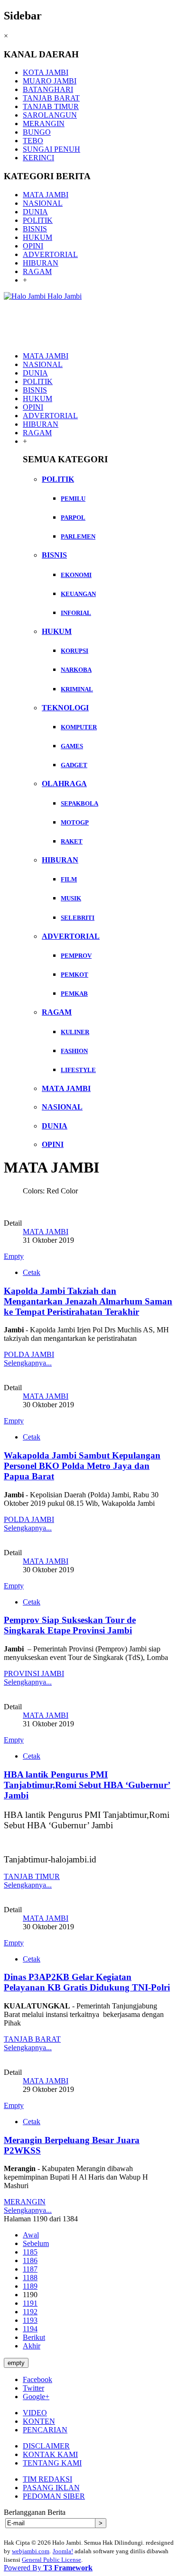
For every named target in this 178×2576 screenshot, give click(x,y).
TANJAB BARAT (51, 98)
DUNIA (35, 212)
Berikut (34, 2337)
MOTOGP (75, 822)
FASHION (74, 1051)
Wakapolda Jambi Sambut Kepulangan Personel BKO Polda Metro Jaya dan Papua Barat (82, 1466)
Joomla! (63, 2551)
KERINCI (38, 158)
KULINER (75, 1032)
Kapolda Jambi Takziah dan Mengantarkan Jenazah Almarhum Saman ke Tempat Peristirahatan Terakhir (88, 1301)
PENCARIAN (45, 2430)
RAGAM (37, 271)
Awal (31, 2235)
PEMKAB (74, 994)
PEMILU (73, 499)
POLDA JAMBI (29, 1354)
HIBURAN (41, 263)
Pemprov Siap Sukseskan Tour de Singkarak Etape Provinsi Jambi (70, 1625)
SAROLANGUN (50, 115)
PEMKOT (75, 975)
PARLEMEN (78, 536)
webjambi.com (31, 2551)
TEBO (33, 141)
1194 (30, 2329)
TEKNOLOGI (65, 708)
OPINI (33, 246)
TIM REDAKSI (47, 2479)
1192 (30, 2312)
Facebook (37, 2379)
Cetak (32, 1272)
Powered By (48, 2568)
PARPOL (73, 518)
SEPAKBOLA (80, 803)
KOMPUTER (79, 727)
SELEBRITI (78, 918)
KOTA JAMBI (46, 72)
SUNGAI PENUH (52, 149)
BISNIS (35, 229)
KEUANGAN (78, 594)
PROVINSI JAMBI (34, 1673)
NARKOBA (76, 670)
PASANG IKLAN (51, 2488)
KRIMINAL (77, 689)
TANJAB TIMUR (51, 106)
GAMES (72, 746)
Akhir (32, 2346)
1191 (30, 2303)
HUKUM (37, 237)
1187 (30, 2269)
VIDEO (35, 2413)
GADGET (74, 765)
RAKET (72, 841)
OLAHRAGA (64, 784)
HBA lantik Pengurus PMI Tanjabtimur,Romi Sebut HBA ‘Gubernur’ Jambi (87, 1785)
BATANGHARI (48, 89)
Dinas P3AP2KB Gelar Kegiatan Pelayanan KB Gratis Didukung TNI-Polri (87, 1982)
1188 (30, 2278)
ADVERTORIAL (50, 254)
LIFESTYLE (78, 1070)
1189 (30, 2286)
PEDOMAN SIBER (54, 2496)
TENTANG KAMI (52, 2463)
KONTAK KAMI (50, 2454)
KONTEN (39, 2421)
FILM (69, 879)
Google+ (36, 2397)
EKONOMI (76, 575)
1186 (30, 2260)
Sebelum (36, 2243)
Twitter (33, 2388)
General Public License (52, 2560)
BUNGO (37, 132)
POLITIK (38, 220)
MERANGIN (44, 124)
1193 (30, 2320)
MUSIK (71, 898)
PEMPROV (76, 956)
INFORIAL (76, 613)
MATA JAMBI (46, 195)
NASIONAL (43, 203)
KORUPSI (75, 651)
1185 (30, 2252)
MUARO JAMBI (50, 81)
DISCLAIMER (46, 2446)
